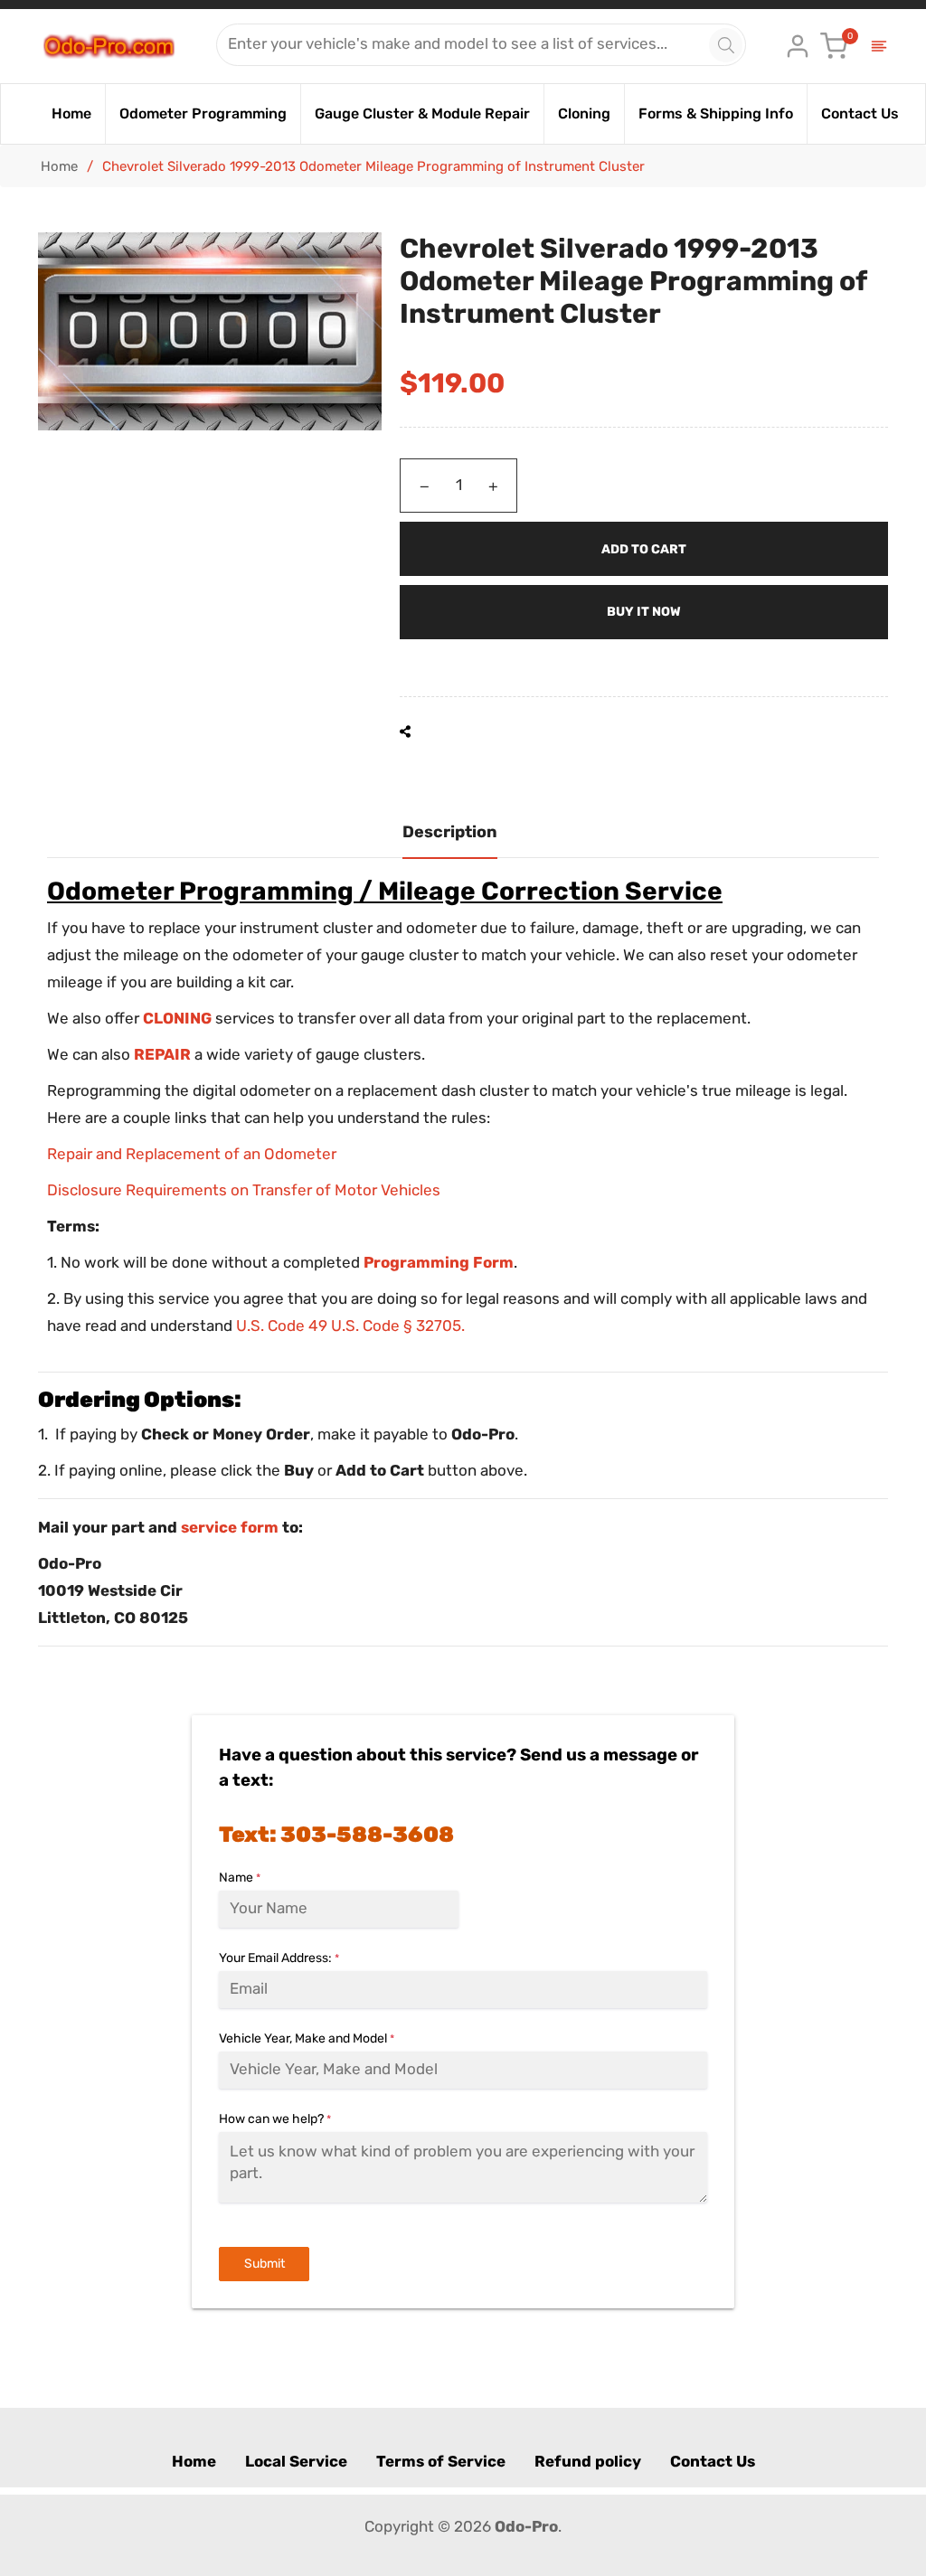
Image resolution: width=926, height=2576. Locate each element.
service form (230, 1527)
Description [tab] (450, 832)
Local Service (296, 2461)
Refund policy (588, 2461)
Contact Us (713, 2461)
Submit (265, 2264)
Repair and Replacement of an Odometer (192, 1154)
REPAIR (162, 1054)
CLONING (177, 1018)
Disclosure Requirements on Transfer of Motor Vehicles (244, 1190)
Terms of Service (441, 2461)
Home (59, 166)
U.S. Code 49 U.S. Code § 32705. (350, 1326)
